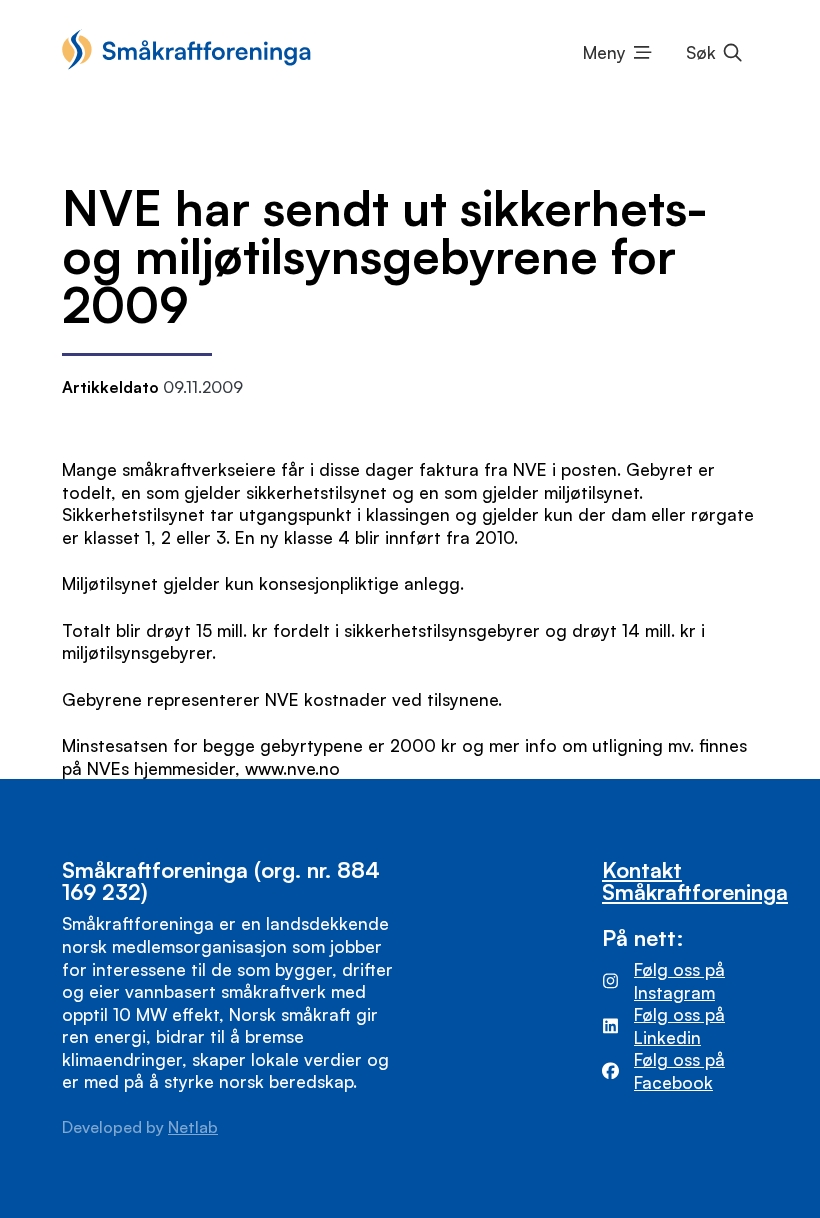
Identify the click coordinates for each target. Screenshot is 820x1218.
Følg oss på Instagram (679, 980)
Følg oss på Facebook (679, 1070)
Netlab (193, 1127)
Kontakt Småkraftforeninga (695, 880)
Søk (701, 52)
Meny (604, 52)
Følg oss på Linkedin (679, 1025)
